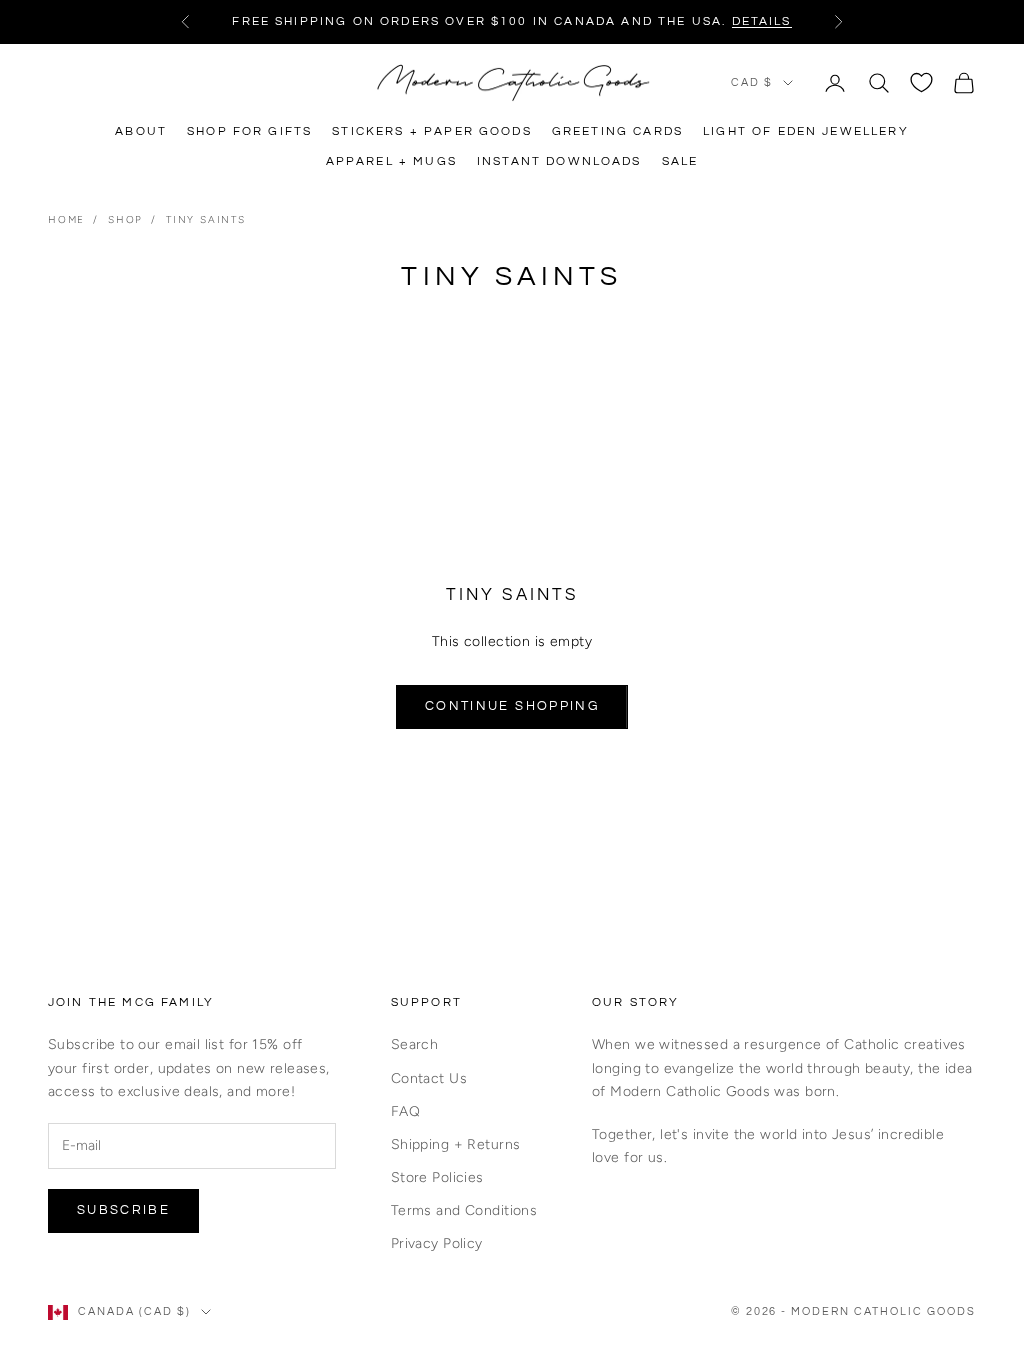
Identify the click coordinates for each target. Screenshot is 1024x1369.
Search (415, 1044)
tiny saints (206, 219)
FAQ (405, 1111)
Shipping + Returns (456, 1144)
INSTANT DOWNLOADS (559, 161)
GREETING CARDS (617, 131)
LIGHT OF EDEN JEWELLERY (806, 131)
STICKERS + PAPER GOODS (432, 131)
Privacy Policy (437, 1243)
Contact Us (429, 1078)
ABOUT (141, 131)
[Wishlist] (921, 82)
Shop (125, 219)
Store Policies (437, 1177)
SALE (680, 161)
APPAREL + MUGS (391, 161)
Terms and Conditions (464, 1210)
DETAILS (762, 21)
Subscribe (123, 1210)
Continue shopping (512, 706)
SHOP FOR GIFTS (249, 131)
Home (66, 219)
